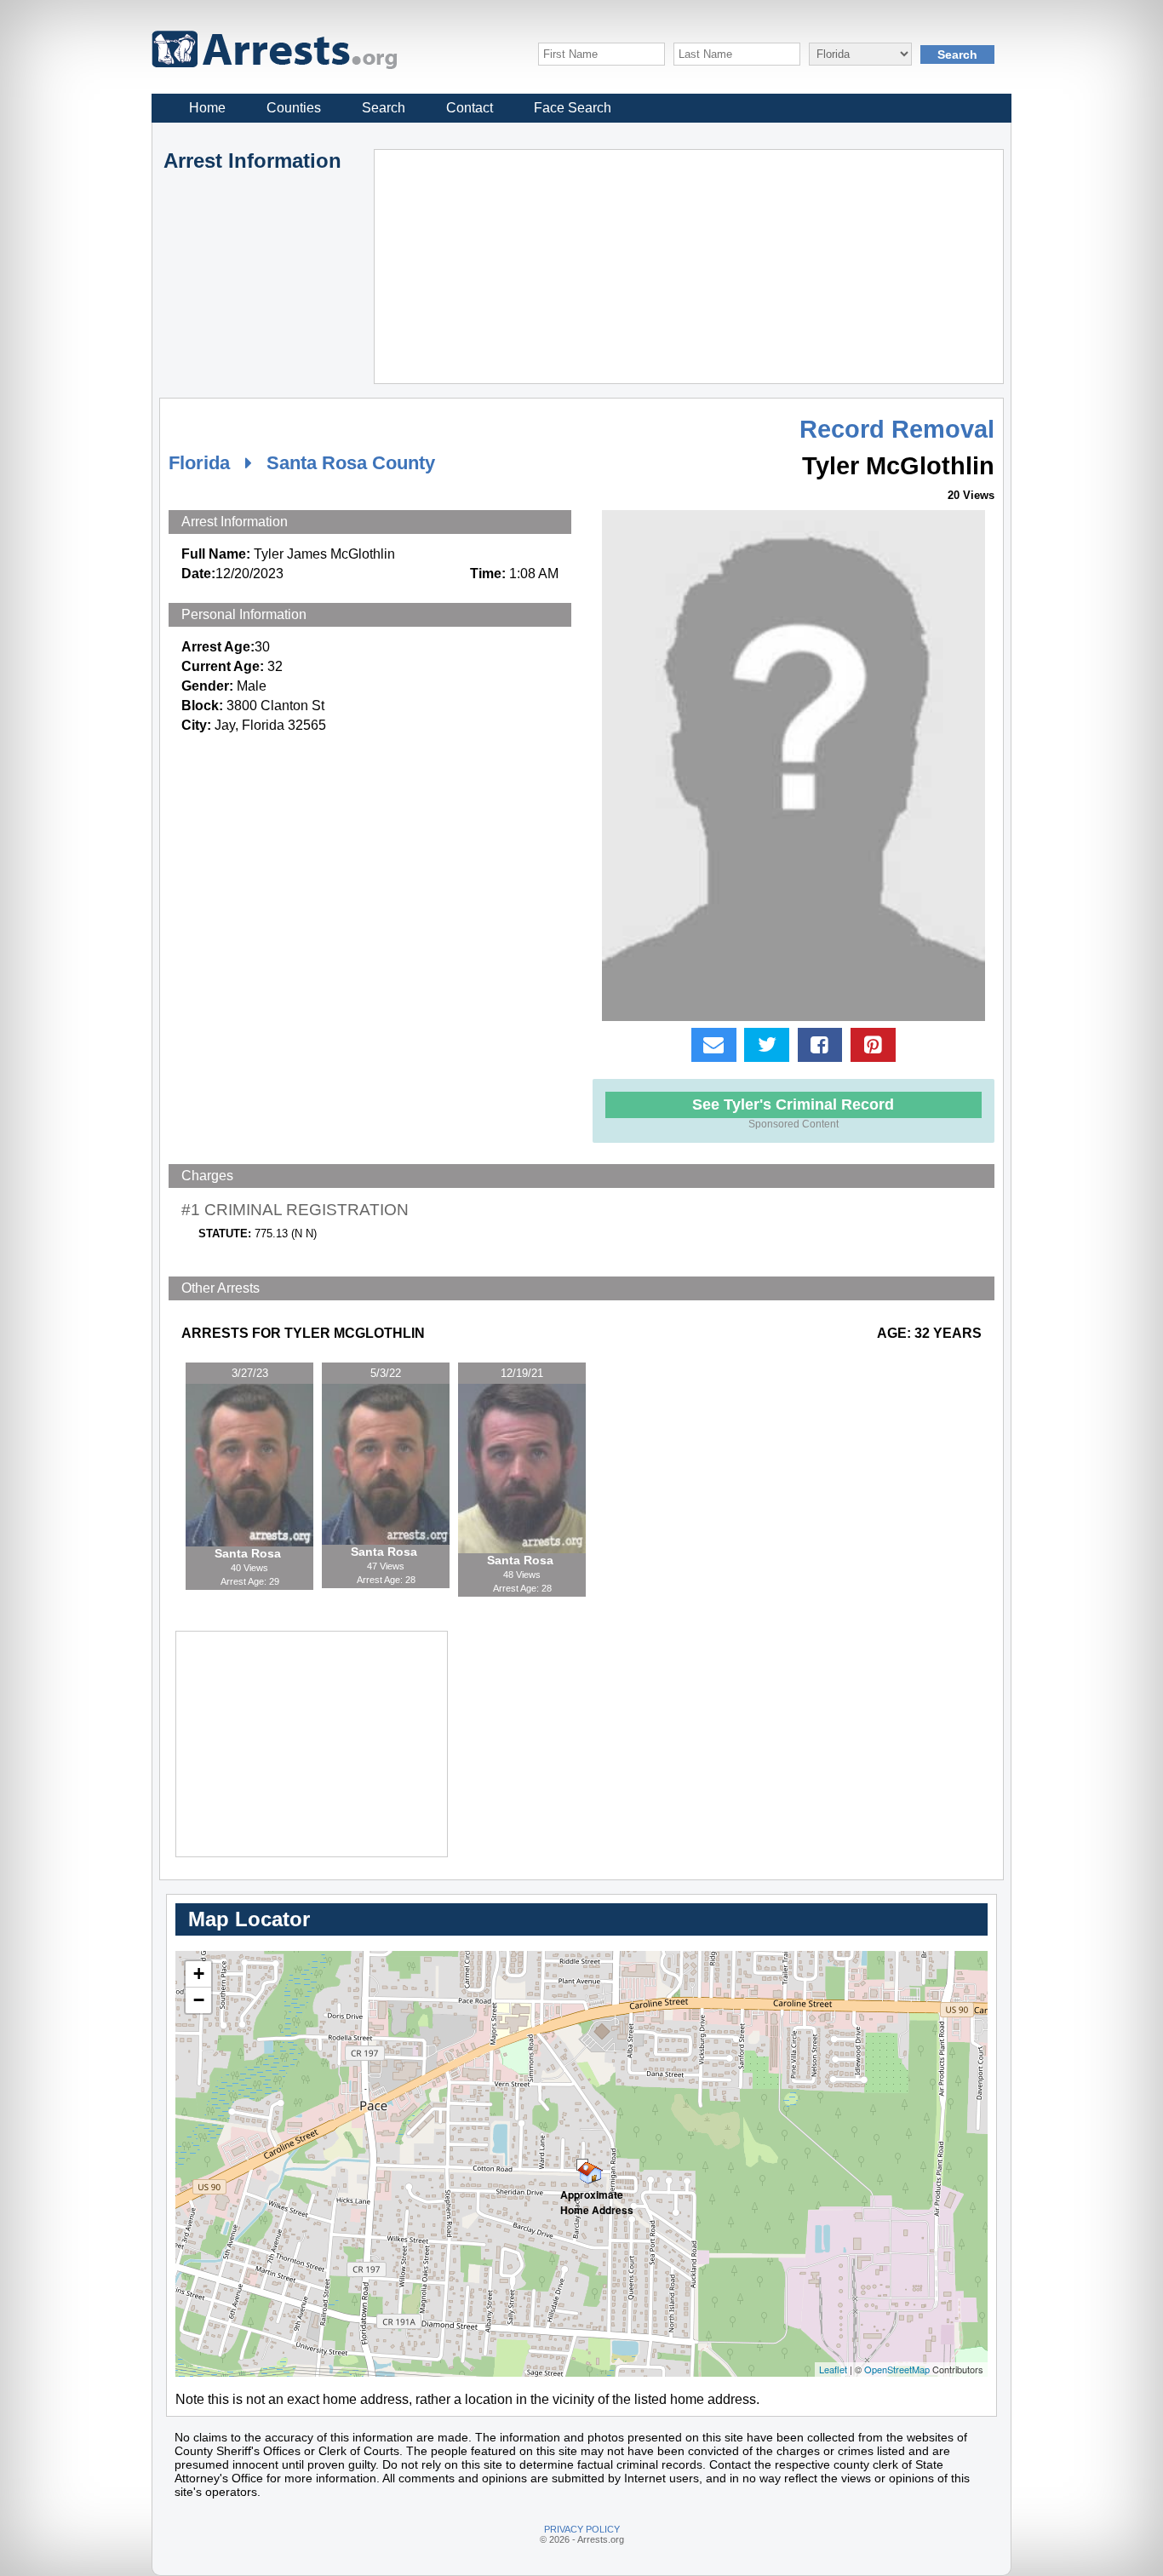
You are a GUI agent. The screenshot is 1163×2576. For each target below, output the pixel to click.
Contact (470, 108)
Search (384, 108)
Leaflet (833, 2369)
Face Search (573, 108)
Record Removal (897, 429)
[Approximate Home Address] (582, 2165)
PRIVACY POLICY (582, 2529)
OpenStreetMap (897, 2369)
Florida (199, 463)
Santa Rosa (249, 1553)
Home (207, 108)
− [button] (199, 2000)
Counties (294, 108)
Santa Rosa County (351, 463)
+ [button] (199, 1974)
